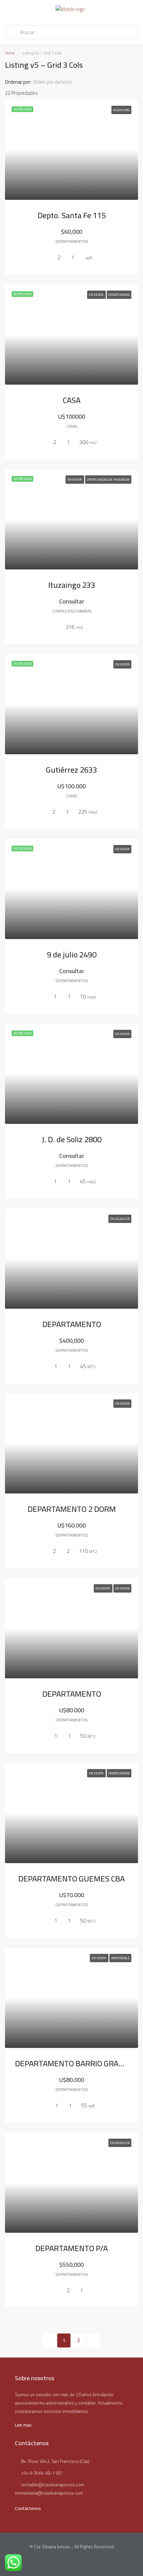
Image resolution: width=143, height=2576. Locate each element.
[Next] (93, 2340)
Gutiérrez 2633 (71, 770)
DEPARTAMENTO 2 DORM (72, 1509)
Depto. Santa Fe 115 (72, 215)
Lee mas (23, 2425)
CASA (72, 400)
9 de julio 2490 (72, 955)
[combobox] (58, 82)
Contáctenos (28, 2508)
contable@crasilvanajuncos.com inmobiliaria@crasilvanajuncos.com (50, 2489)
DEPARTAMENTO (72, 1324)
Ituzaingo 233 (72, 585)
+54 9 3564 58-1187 (42, 2473)
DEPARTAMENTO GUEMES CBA (71, 1879)
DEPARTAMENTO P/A (71, 2248)
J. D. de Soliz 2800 (72, 1139)
